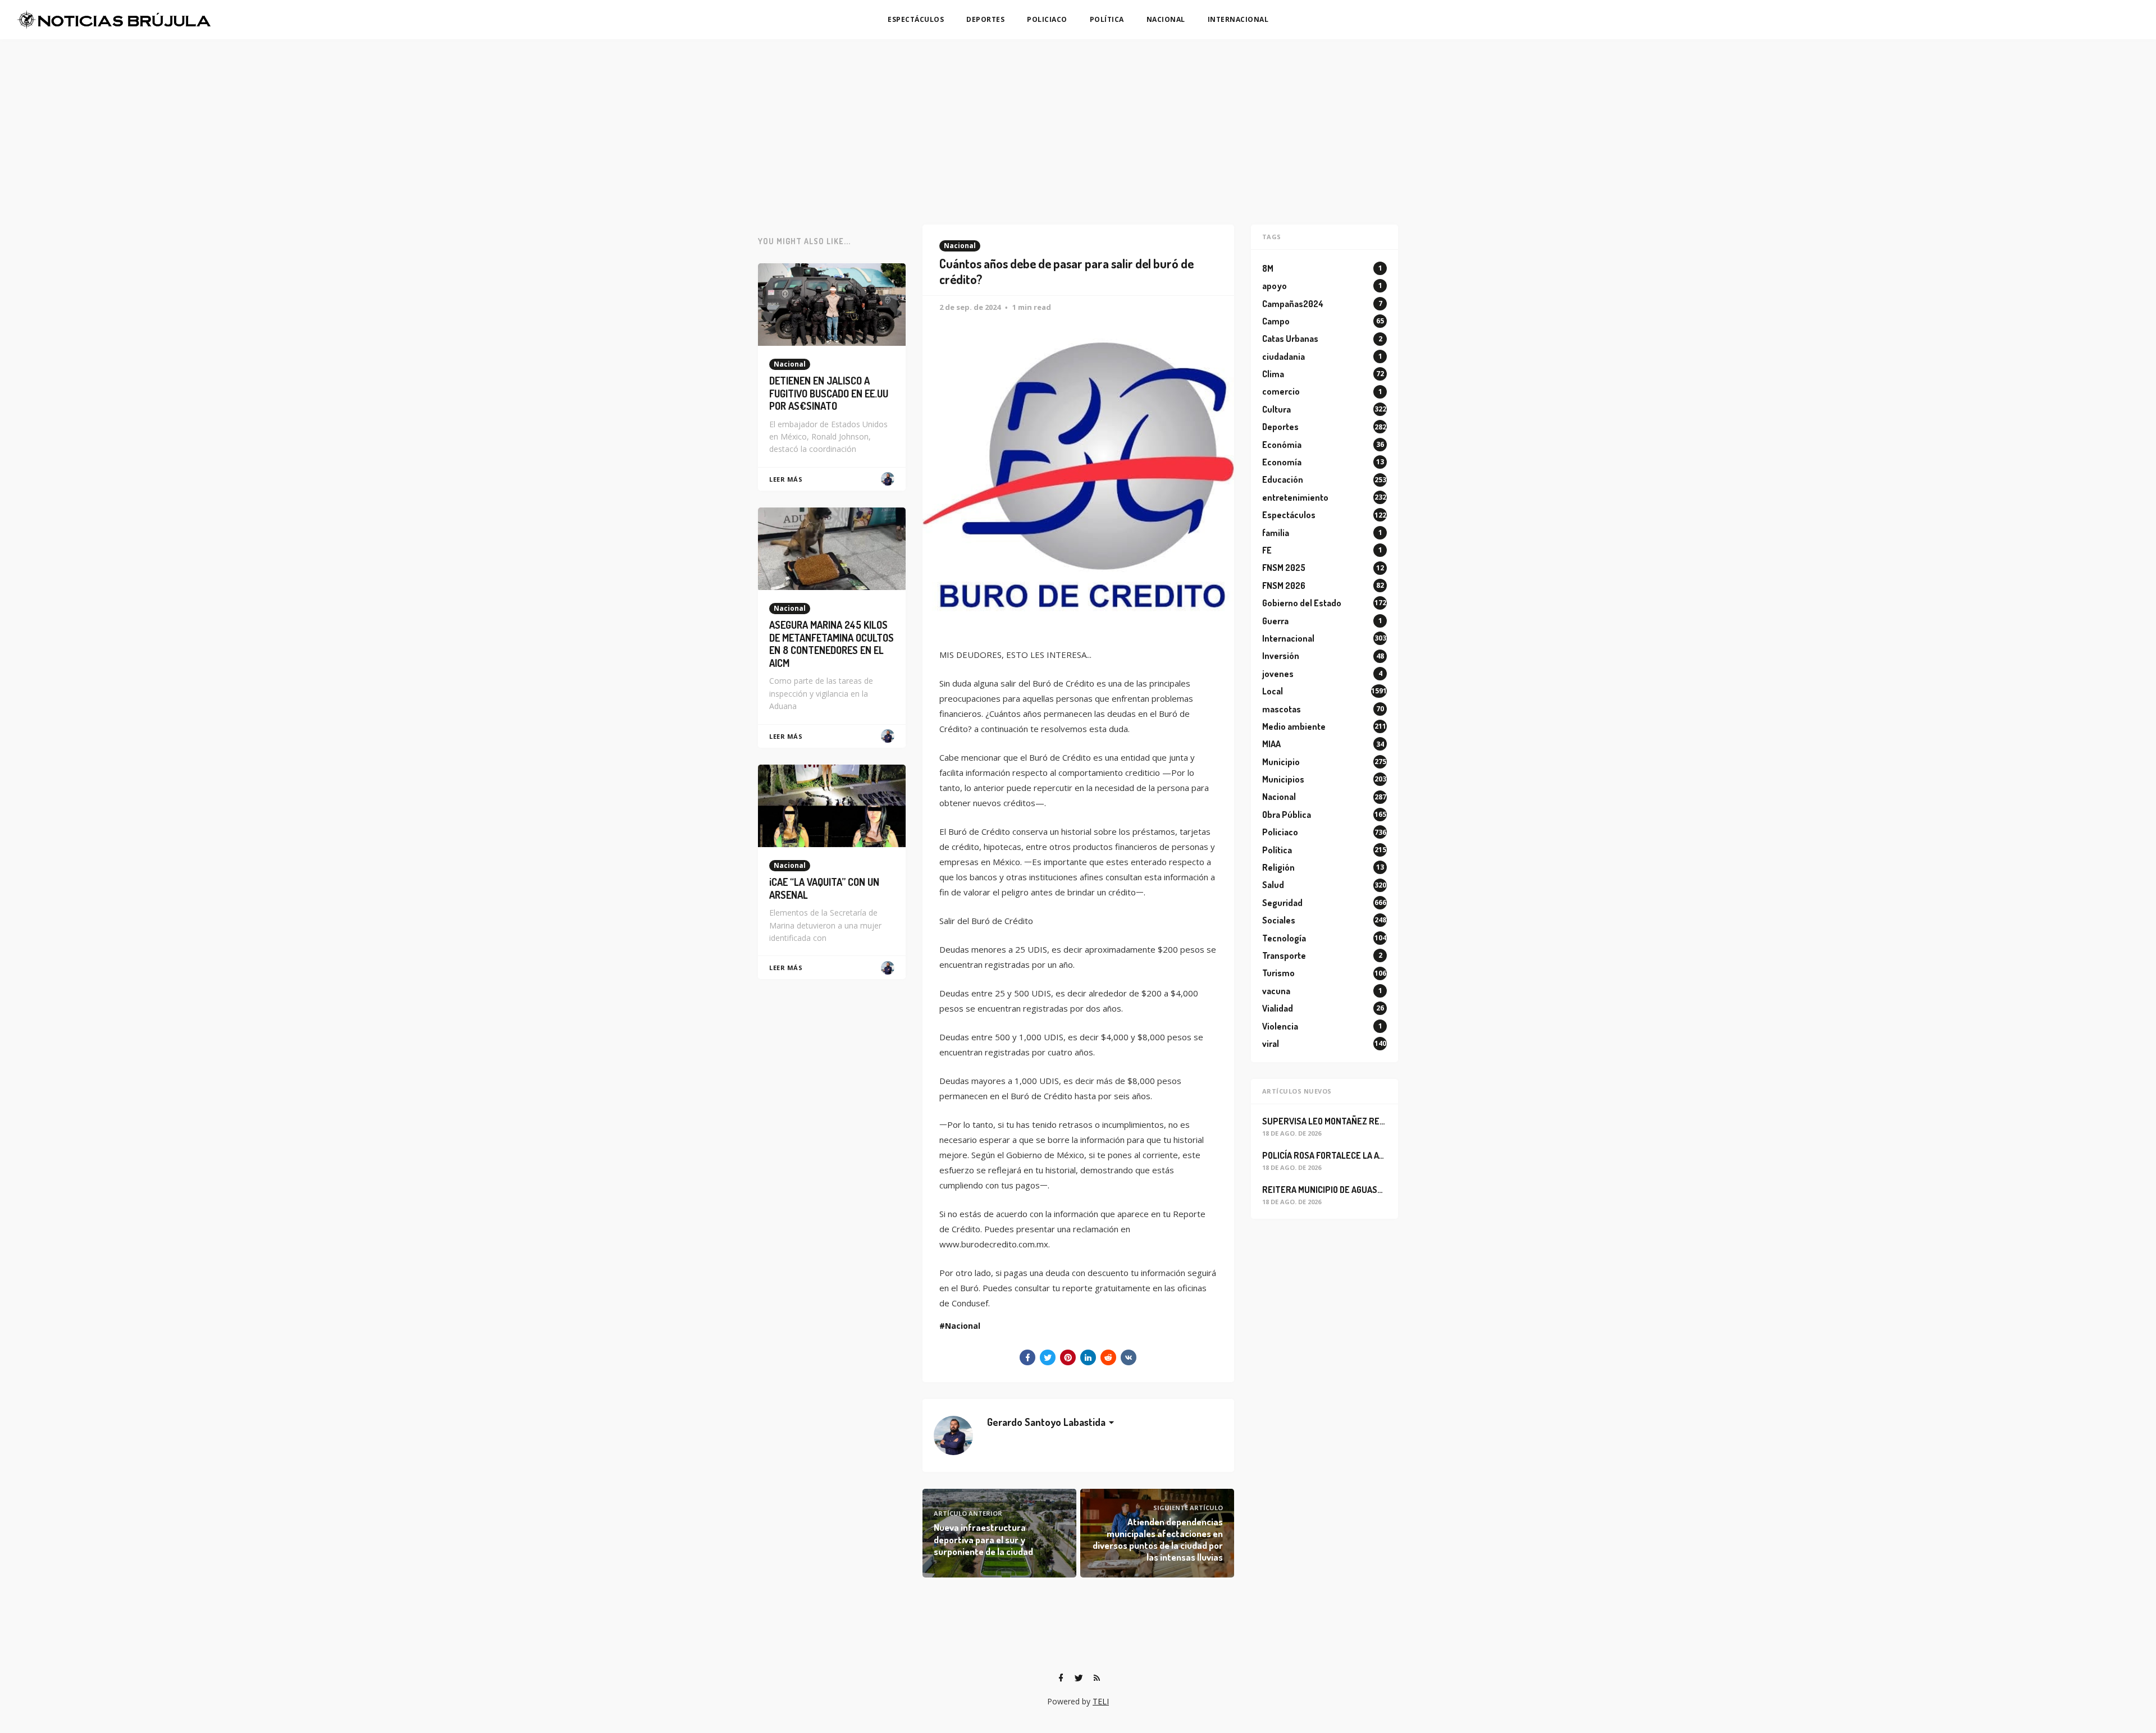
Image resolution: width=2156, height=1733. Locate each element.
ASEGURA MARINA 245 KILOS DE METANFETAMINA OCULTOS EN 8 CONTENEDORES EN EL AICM (832, 644)
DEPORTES (985, 19)
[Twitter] (1079, 1678)
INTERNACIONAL (1238, 19)
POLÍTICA (1107, 19)
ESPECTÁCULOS (916, 19)
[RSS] (1097, 1678)
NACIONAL (1166, 19)
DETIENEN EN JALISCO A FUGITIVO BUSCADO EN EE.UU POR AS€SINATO (829, 393)
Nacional (960, 246)
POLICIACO (1047, 19)
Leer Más (786, 479)
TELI (1101, 1701)
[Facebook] (1061, 1678)
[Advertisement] (1078, 124)
